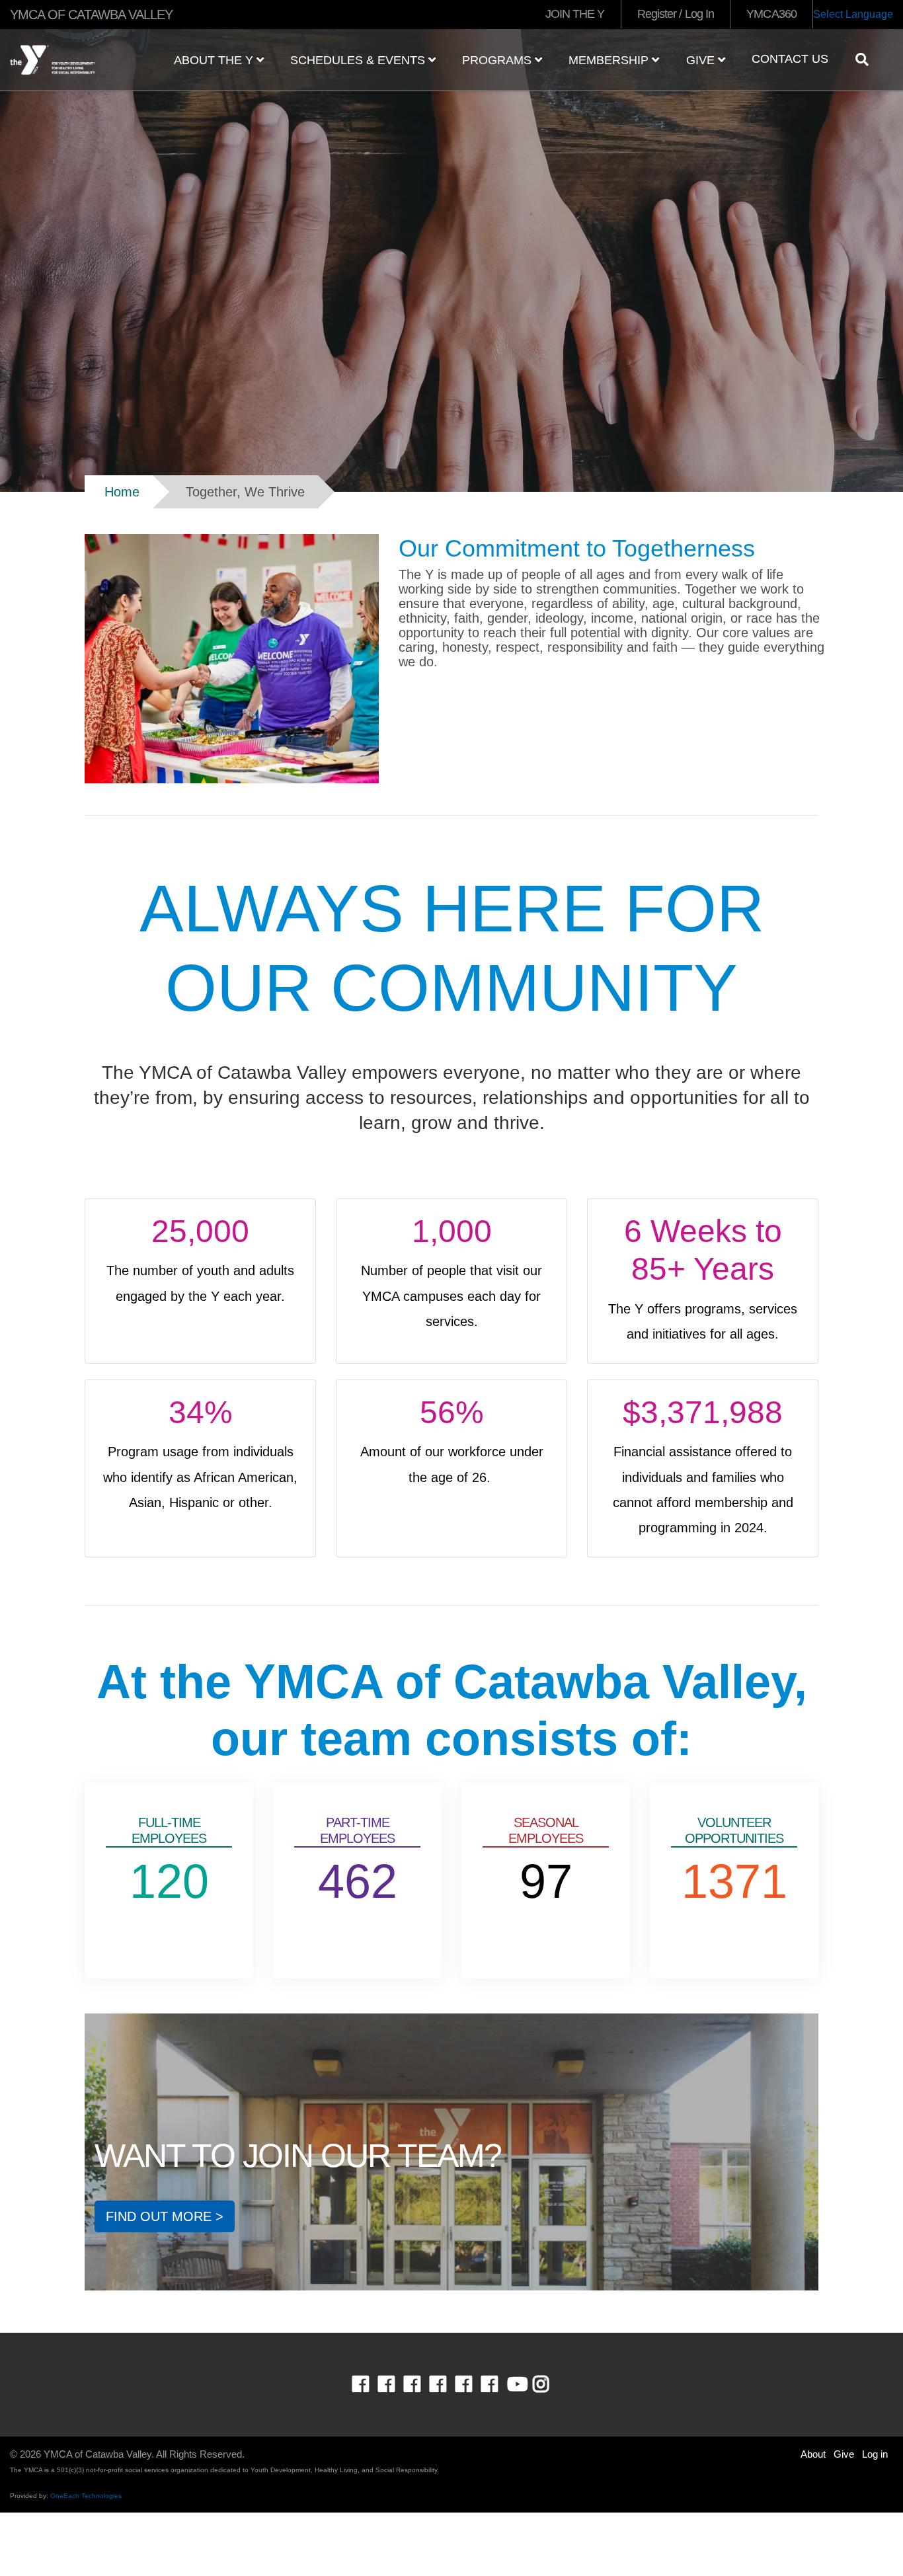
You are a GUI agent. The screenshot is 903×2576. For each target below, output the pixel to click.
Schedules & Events (359, 60)
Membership (610, 60)
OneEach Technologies (86, 2496)
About (813, 2454)
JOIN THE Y (575, 14)
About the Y (215, 60)
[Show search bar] (867, 59)
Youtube (516, 2384)
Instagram (550, 2384)
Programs (498, 60)
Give (702, 60)
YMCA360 (771, 14)
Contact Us (790, 59)
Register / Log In (676, 14)
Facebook (370, 2384)
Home (122, 492)
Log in (875, 2454)
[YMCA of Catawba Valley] (75, 60)
